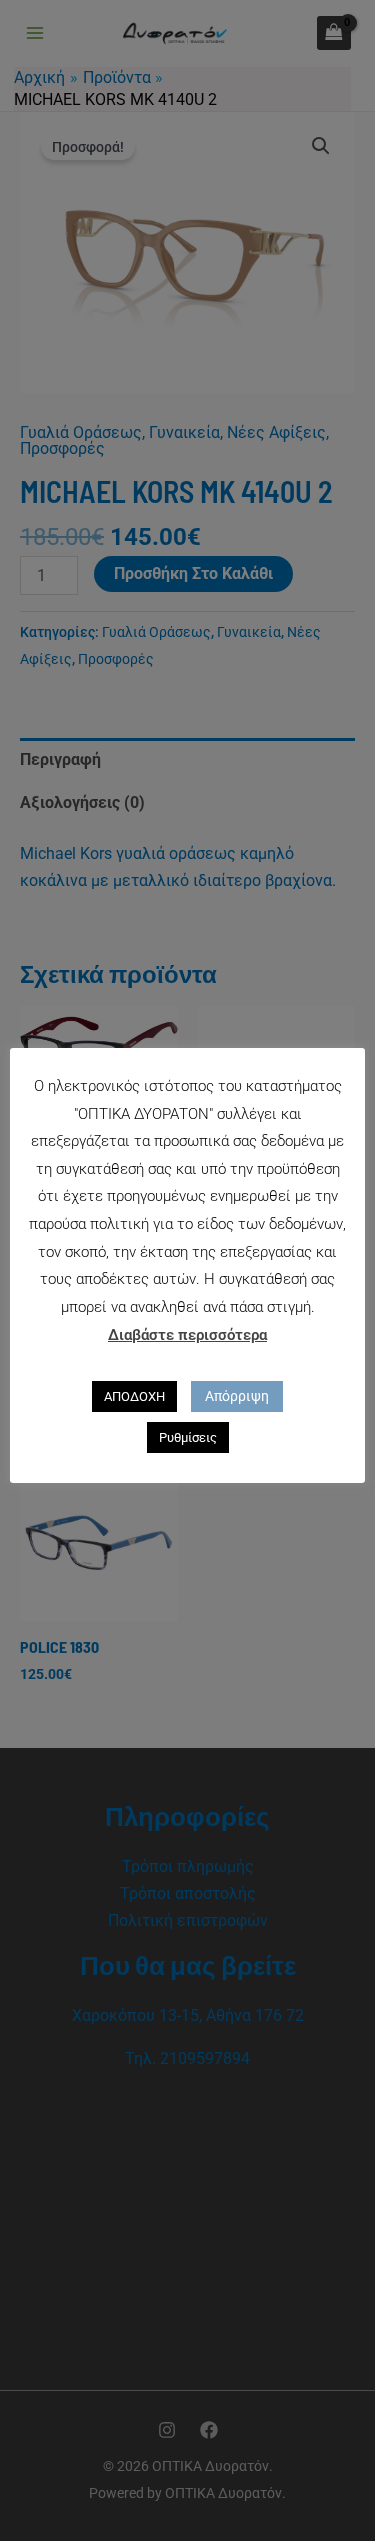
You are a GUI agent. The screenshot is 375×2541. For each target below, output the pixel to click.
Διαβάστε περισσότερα (187, 1335)
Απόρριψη (237, 1396)
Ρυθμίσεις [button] (188, 1437)
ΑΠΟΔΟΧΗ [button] (134, 1396)
